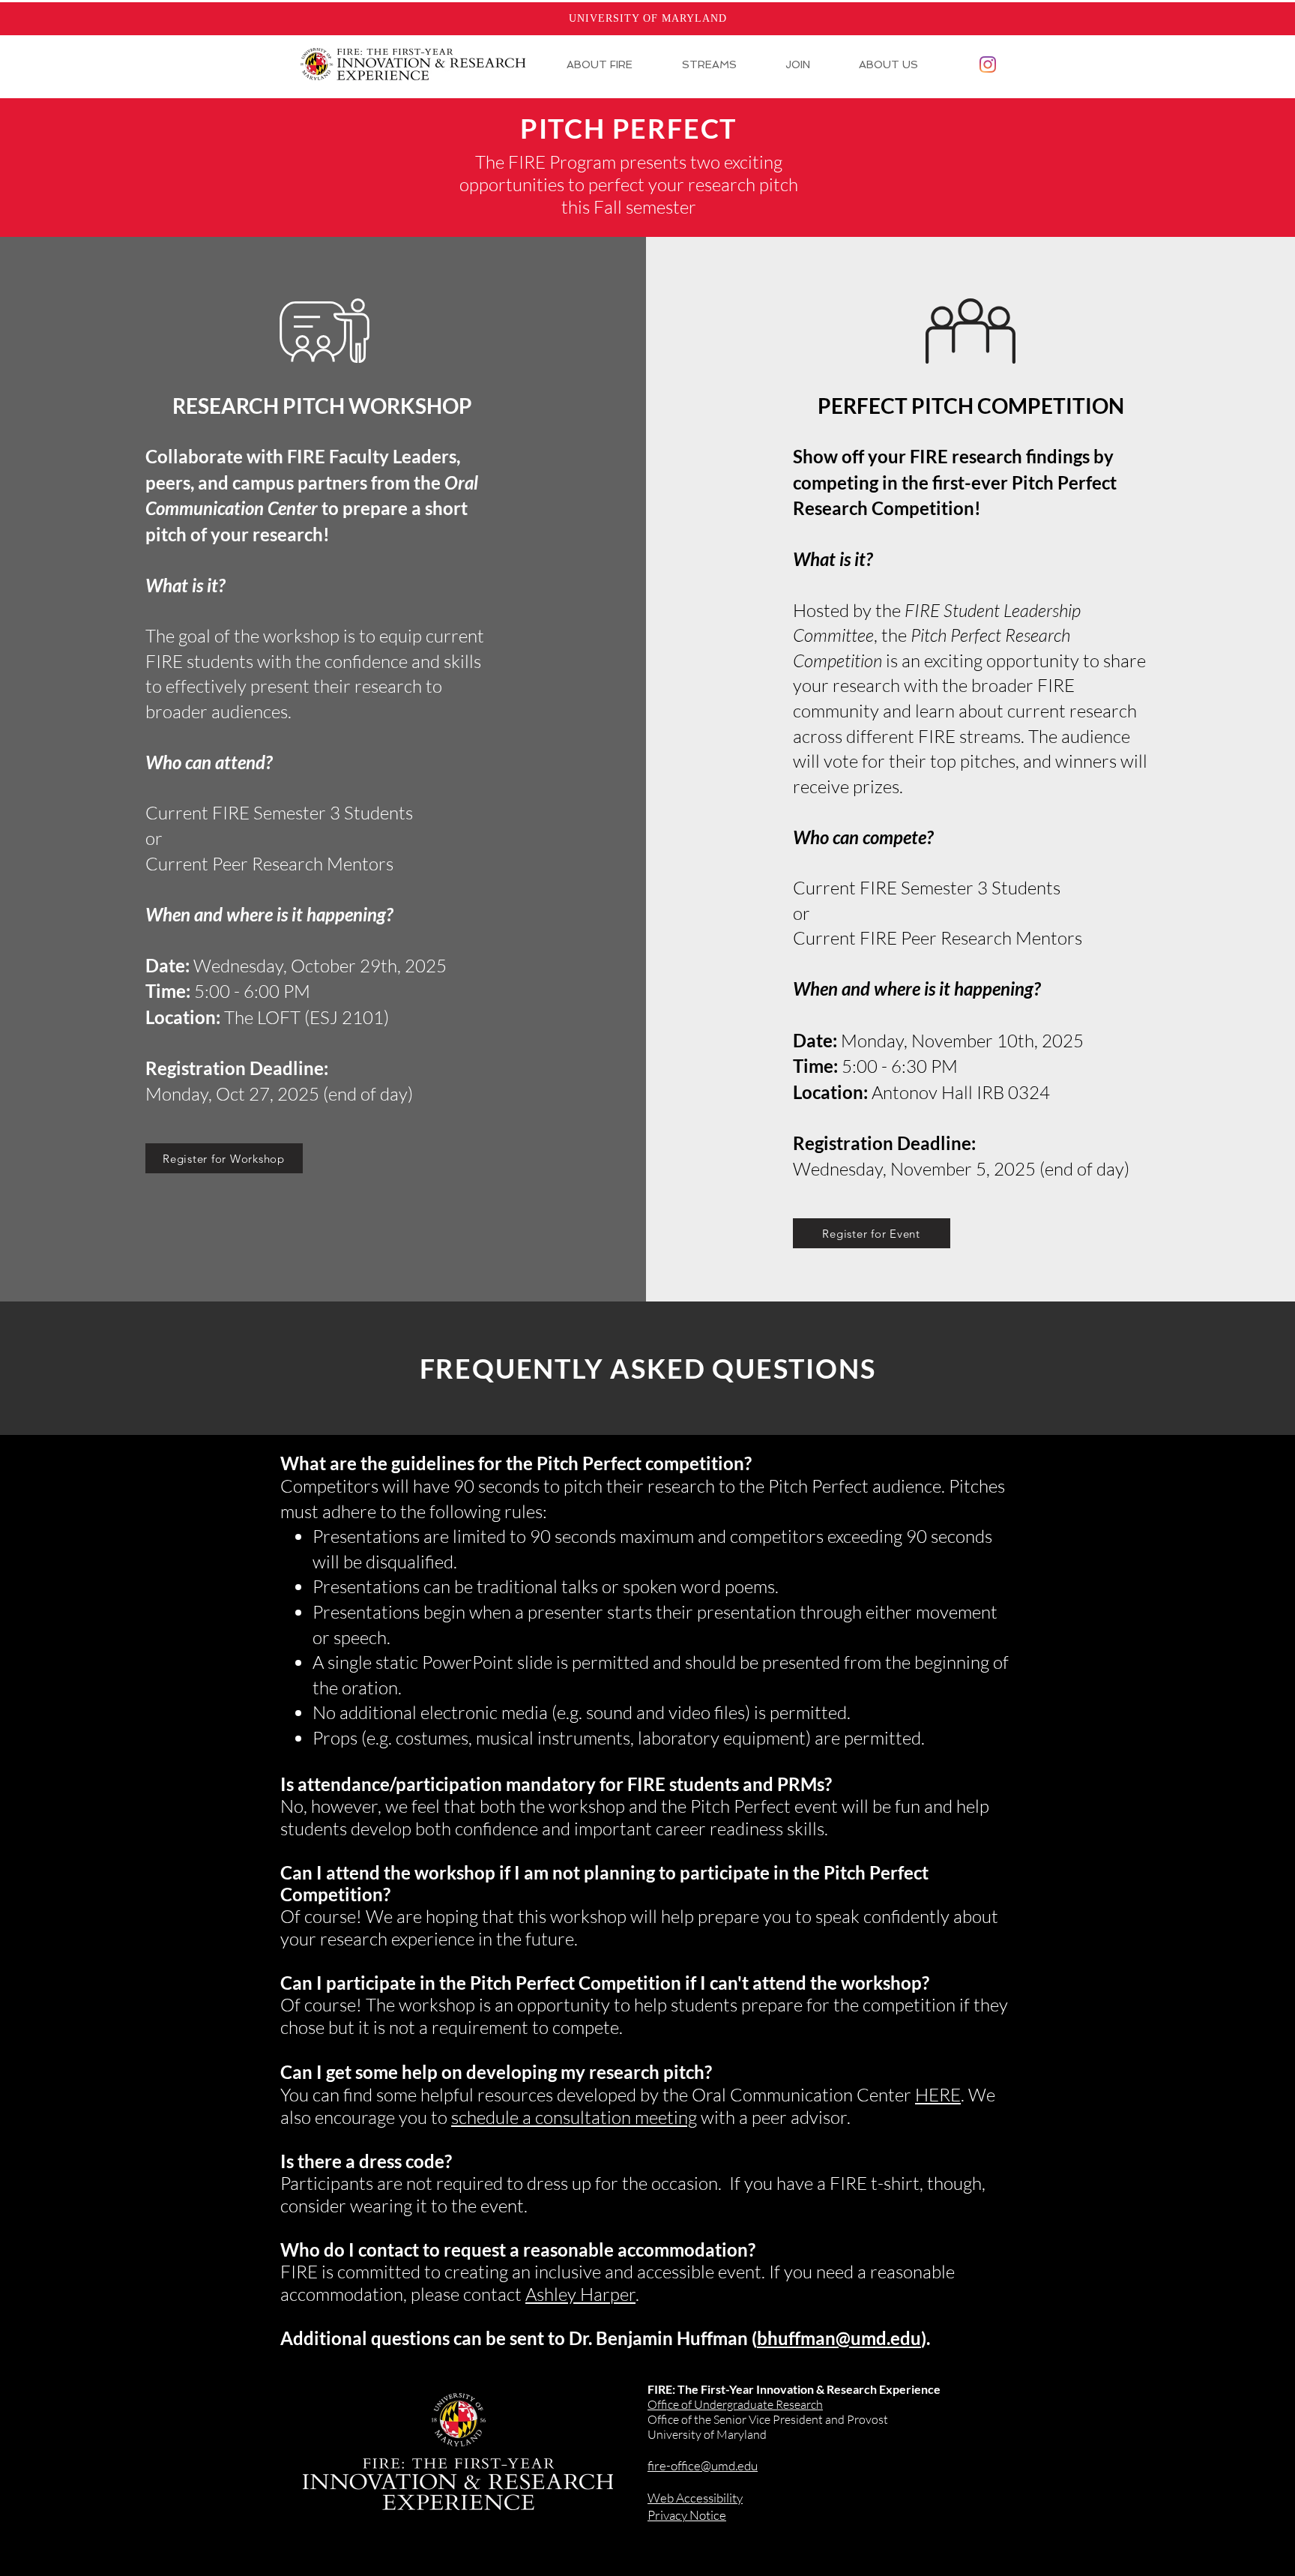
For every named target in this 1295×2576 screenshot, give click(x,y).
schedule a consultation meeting (574, 2117)
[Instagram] (988, 64)
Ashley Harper (580, 2294)
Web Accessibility (695, 2498)
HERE (938, 2095)
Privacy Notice (687, 2515)
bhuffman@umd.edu (839, 2338)
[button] (613, 64)
